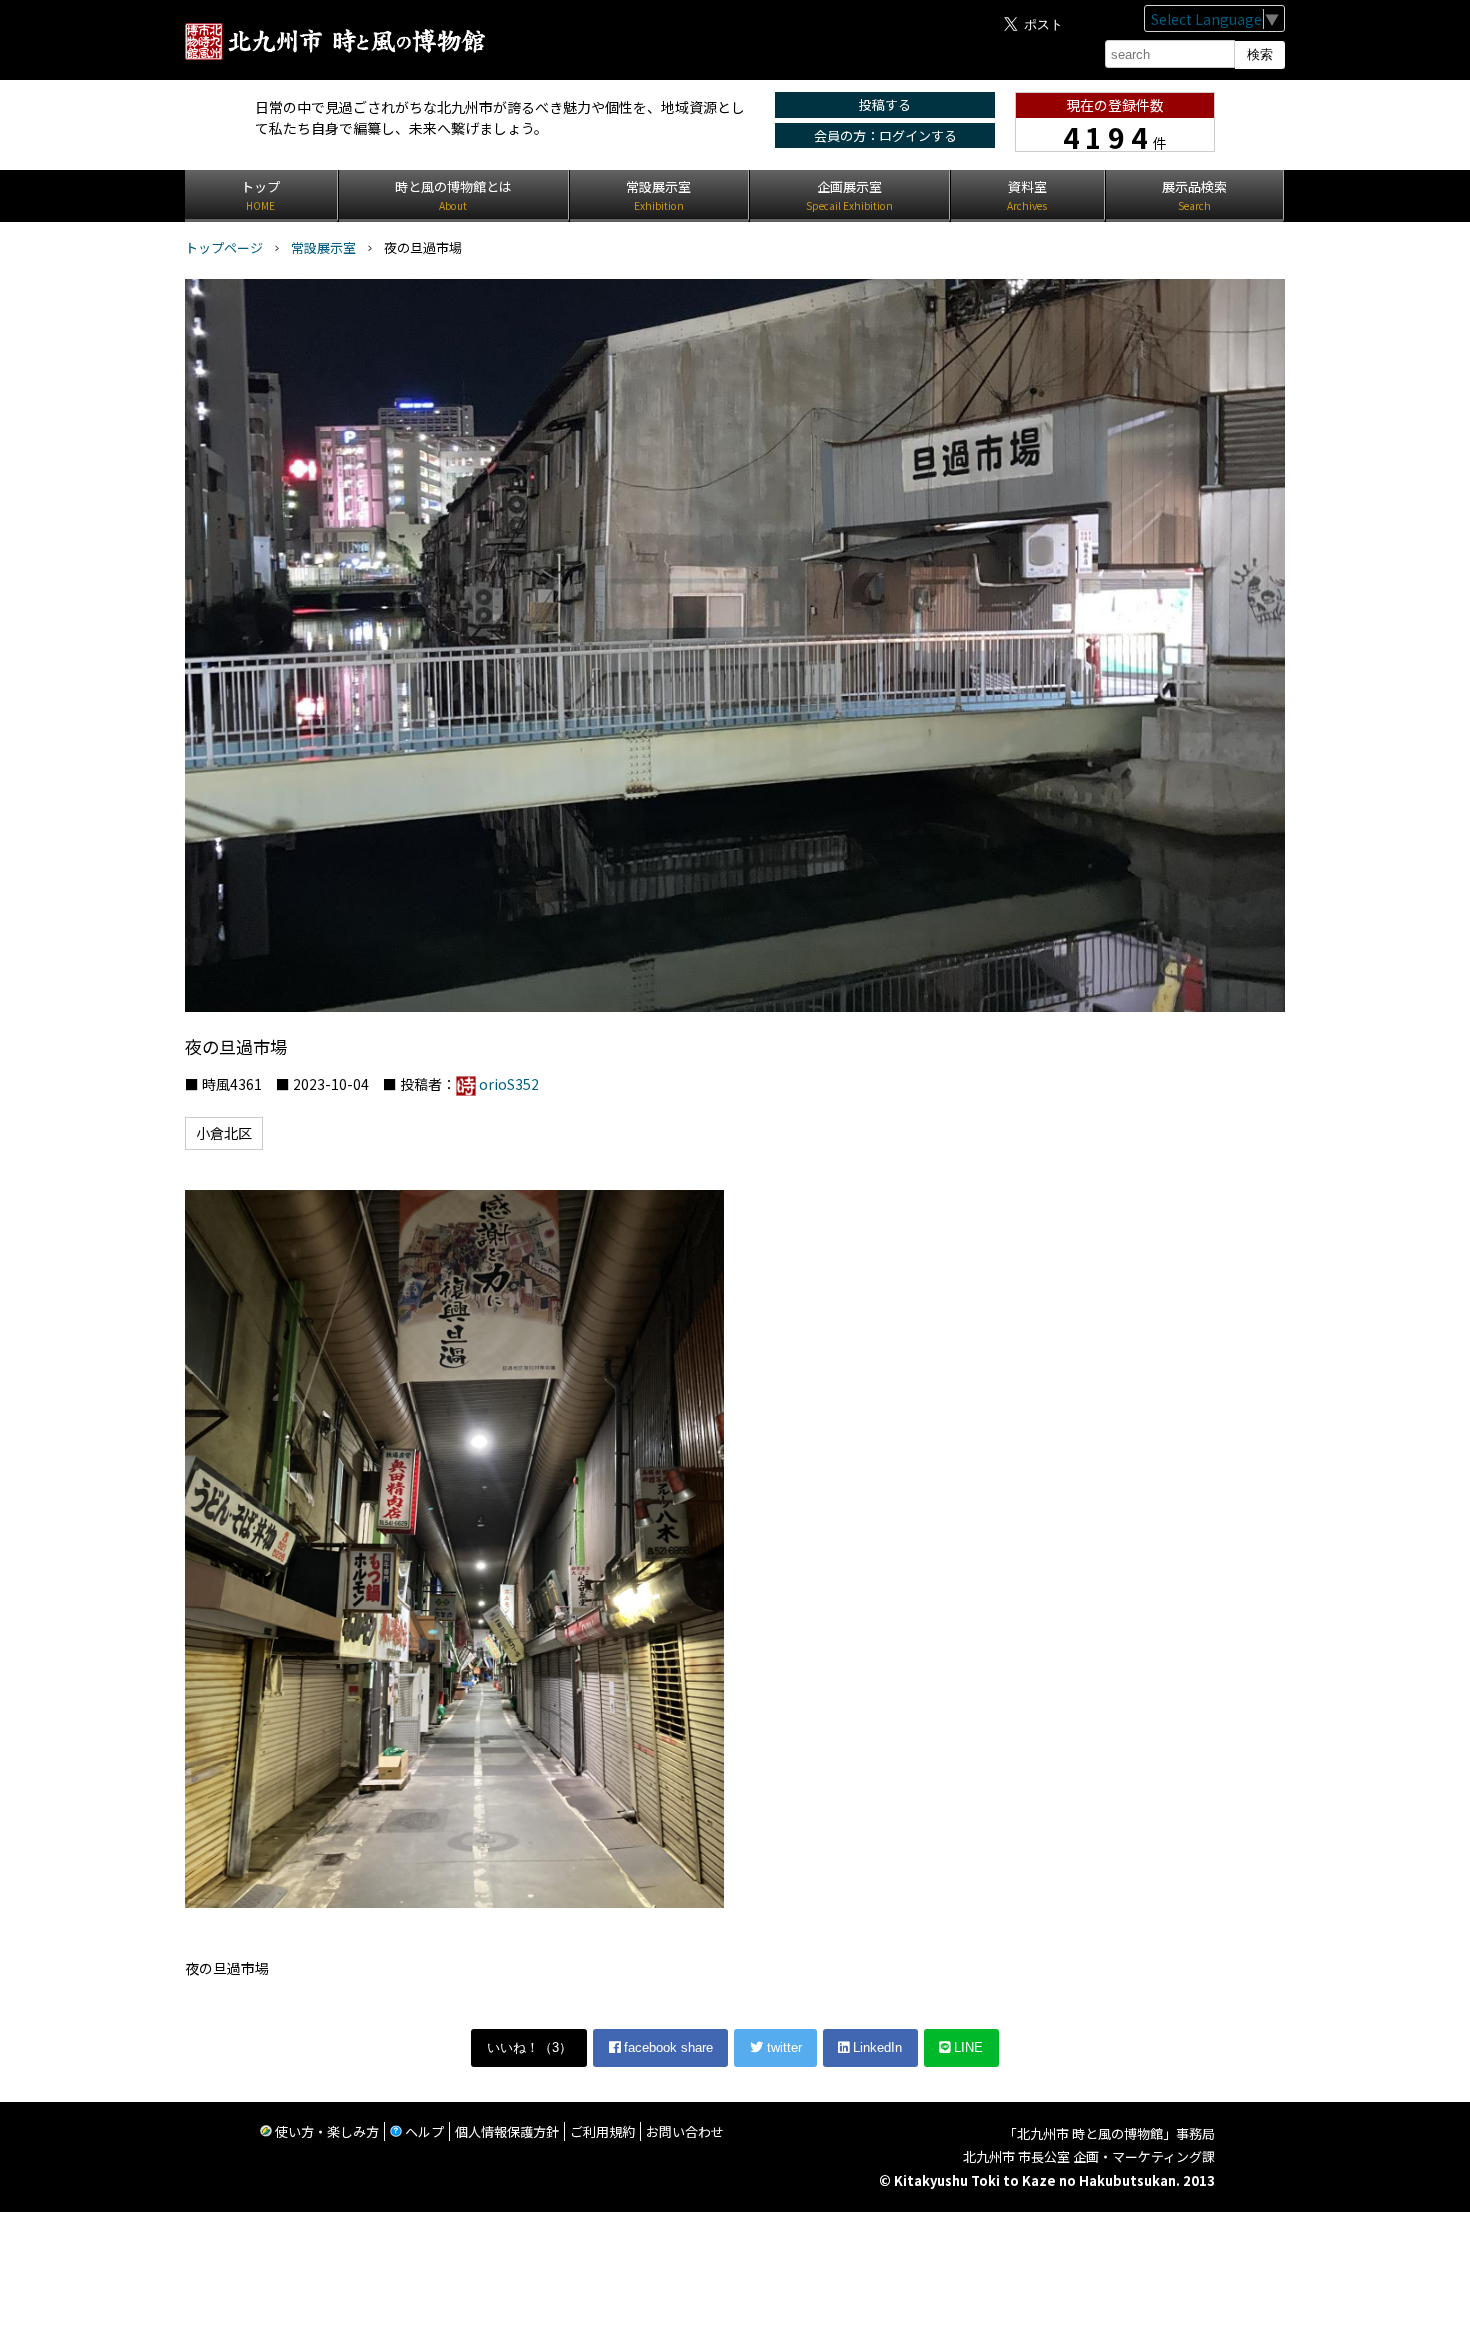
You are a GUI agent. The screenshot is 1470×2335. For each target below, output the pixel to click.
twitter (782, 2047)
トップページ (224, 247)
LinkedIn (875, 2047)
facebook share (666, 2047)
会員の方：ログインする (885, 135)
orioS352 (509, 1084)
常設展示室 (323, 247)
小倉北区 (224, 1133)
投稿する (885, 104)
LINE (966, 2047)
